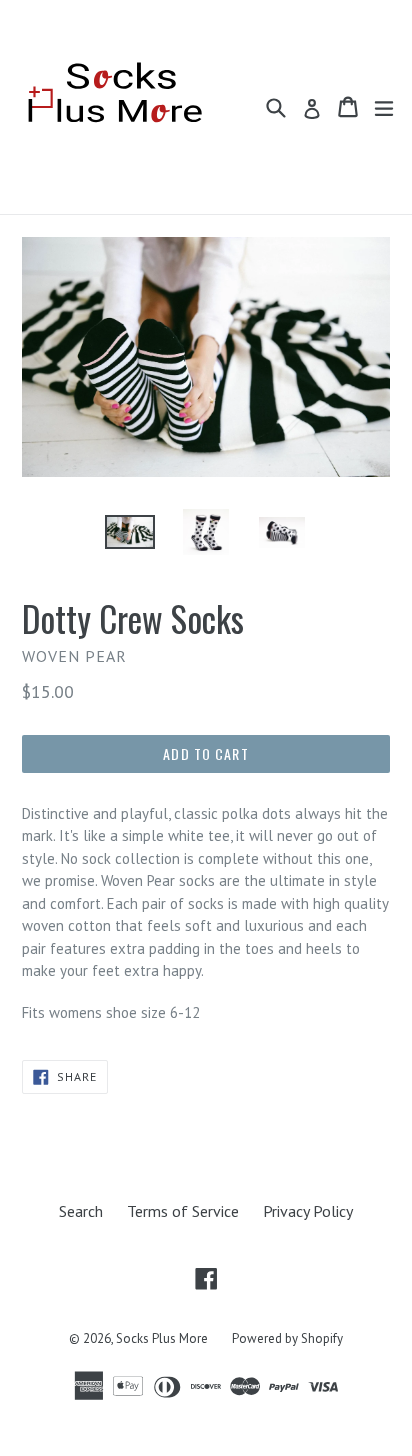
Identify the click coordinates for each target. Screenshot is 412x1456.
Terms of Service (183, 1211)
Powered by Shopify (287, 1338)
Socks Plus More (162, 1338)
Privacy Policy (308, 1211)
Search (81, 1211)
